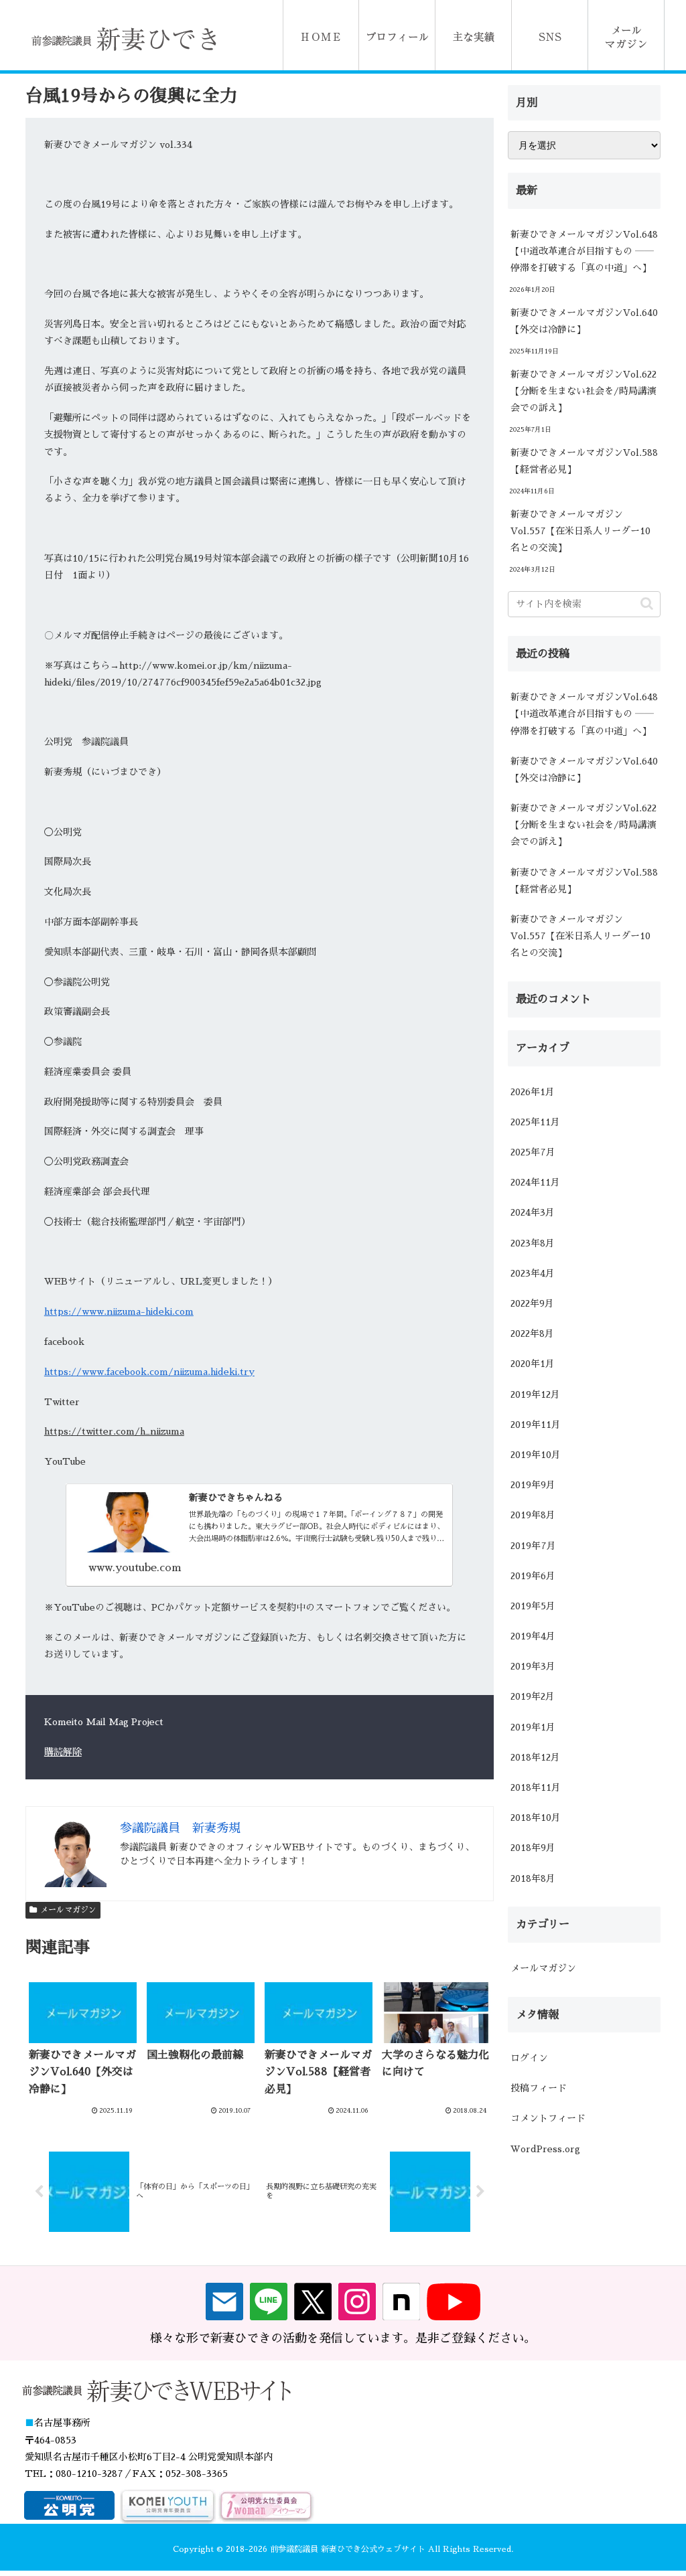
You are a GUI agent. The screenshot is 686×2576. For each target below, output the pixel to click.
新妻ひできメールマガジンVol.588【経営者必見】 (584, 461)
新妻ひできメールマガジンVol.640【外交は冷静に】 (584, 321)
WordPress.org (545, 2149)
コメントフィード (548, 2118)
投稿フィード (539, 2088)
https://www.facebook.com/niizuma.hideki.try (149, 1372)
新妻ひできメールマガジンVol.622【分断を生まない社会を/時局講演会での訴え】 (584, 391)
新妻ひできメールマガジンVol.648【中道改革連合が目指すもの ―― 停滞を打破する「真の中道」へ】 (584, 251)
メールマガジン (68, 1910)
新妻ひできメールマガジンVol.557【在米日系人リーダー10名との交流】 (580, 531)
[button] (647, 603)
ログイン (529, 2058)
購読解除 (63, 1752)
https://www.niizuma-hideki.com (119, 1311)
